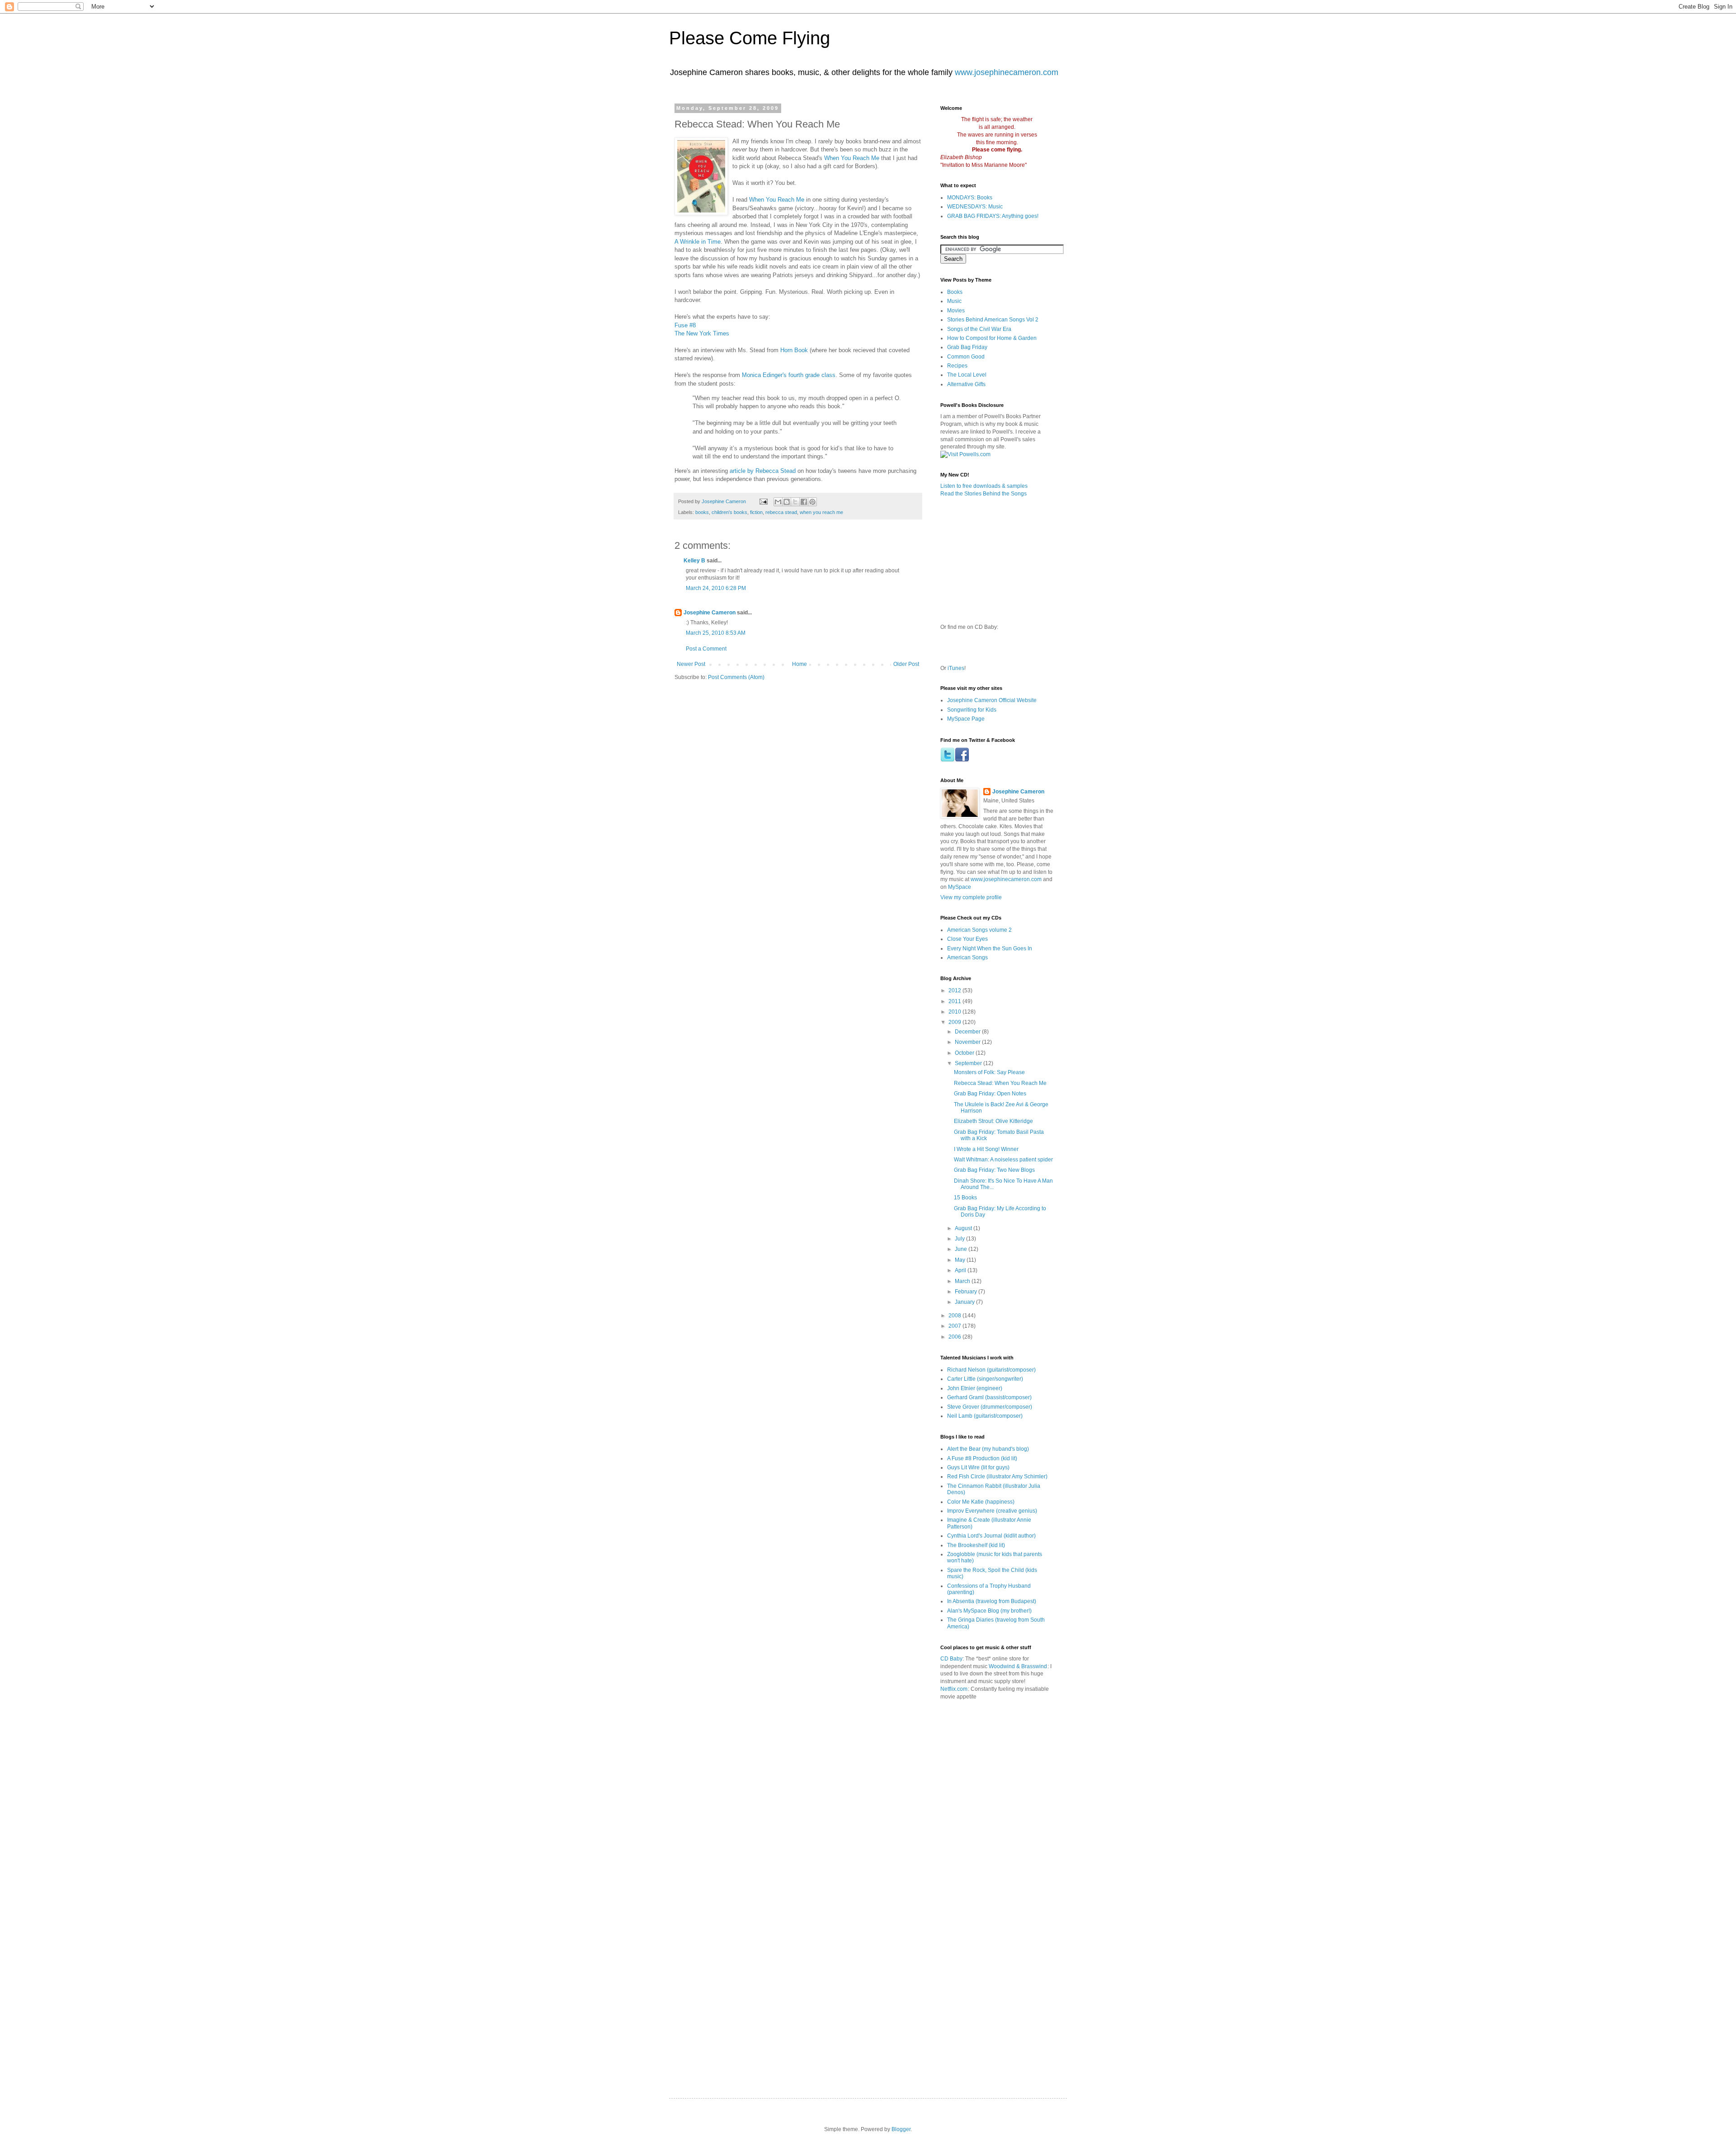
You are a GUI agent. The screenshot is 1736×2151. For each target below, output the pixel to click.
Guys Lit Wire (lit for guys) (978, 1467)
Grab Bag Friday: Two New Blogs (994, 1170)
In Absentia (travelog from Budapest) (992, 1601)
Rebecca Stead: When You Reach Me (1000, 1083)
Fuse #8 (685, 325)
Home (800, 664)
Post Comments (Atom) (736, 677)
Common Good (966, 357)
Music (954, 301)
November (968, 1042)
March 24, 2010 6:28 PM (716, 588)
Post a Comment (706, 649)
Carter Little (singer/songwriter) (985, 1379)
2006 (955, 1337)
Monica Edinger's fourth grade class (789, 375)
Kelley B (694, 561)
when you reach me (821, 512)
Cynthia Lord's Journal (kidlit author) (991, 1536)
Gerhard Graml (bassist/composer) (989, 1397)
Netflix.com (954, 1689)
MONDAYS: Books (970, 198)
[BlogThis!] (787, 502)
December (968, 1032)
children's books (729, 512)
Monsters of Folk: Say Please (989, 1072)
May (961, 1260)
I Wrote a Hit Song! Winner (986, 1149)
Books (955, 292)
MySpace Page (966, 719)
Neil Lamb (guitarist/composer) (985, 1416)
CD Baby (951, 1659)
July (960, 1239)
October (965, 1053)
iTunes (956, 668)
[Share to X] (795, 502)
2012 (955, 991)
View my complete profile (971, 897)
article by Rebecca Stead (763, 471)
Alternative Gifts (966, 384)
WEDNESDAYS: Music (975, 207)
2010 (955, 1012)
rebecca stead (781, 512)
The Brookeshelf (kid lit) (976, 1545)
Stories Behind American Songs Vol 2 (993, 320)
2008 (955, 1316)
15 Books (965, 1198)
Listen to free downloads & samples (984, 486)
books (702, 512)
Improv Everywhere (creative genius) (992, 1511)
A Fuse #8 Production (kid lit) (982, 1458)
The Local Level (967, 375)
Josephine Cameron (710, 613)
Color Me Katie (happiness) (981, 1502)
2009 (955, 1022)
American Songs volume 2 (979, 930)
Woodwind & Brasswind (1018, 1666)
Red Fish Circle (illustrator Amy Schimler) (997, 1476)
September (969, 1063)
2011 (955, 1001)
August (964, 1228)
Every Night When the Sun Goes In (990, 948)
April (961, 1270)
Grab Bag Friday (967, 347)
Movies (956, 311)
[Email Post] (763, 501)
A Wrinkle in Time (698, 242)
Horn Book (794, 350)
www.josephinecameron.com (1007, 72)
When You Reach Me (852, 158)
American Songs (967, 958)
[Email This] (778, 502)
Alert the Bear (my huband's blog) (988, 1449)
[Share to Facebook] (804, 502)
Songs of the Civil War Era (979, 329)
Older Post (906, 664)
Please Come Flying (750, 38)
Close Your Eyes (967, 939)
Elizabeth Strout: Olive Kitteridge (993, 1121)
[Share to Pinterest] (812, 502)
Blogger (901, 2129)
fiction (756, 512)
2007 (955, 1326)
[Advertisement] (1045, 1748)
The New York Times (702, 333)
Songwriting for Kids (972, 710)
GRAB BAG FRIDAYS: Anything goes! (993, 216)
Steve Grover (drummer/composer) (990, 1407)
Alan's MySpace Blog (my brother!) (989, 1611)
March (963, 1281)
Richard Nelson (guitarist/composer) (991, 1370)
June (962, 1249)
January (965, 1302)
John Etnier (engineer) (975, 1388)
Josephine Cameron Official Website (992, 700)
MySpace (960, 887)
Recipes (957, 366)
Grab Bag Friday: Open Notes (990, 1094)
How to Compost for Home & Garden (992, 338)
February (967, 1292)
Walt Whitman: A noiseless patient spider (1003, 1160)
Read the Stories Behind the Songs (984, 494)
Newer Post (691, 664)
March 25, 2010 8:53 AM (716, 633)
